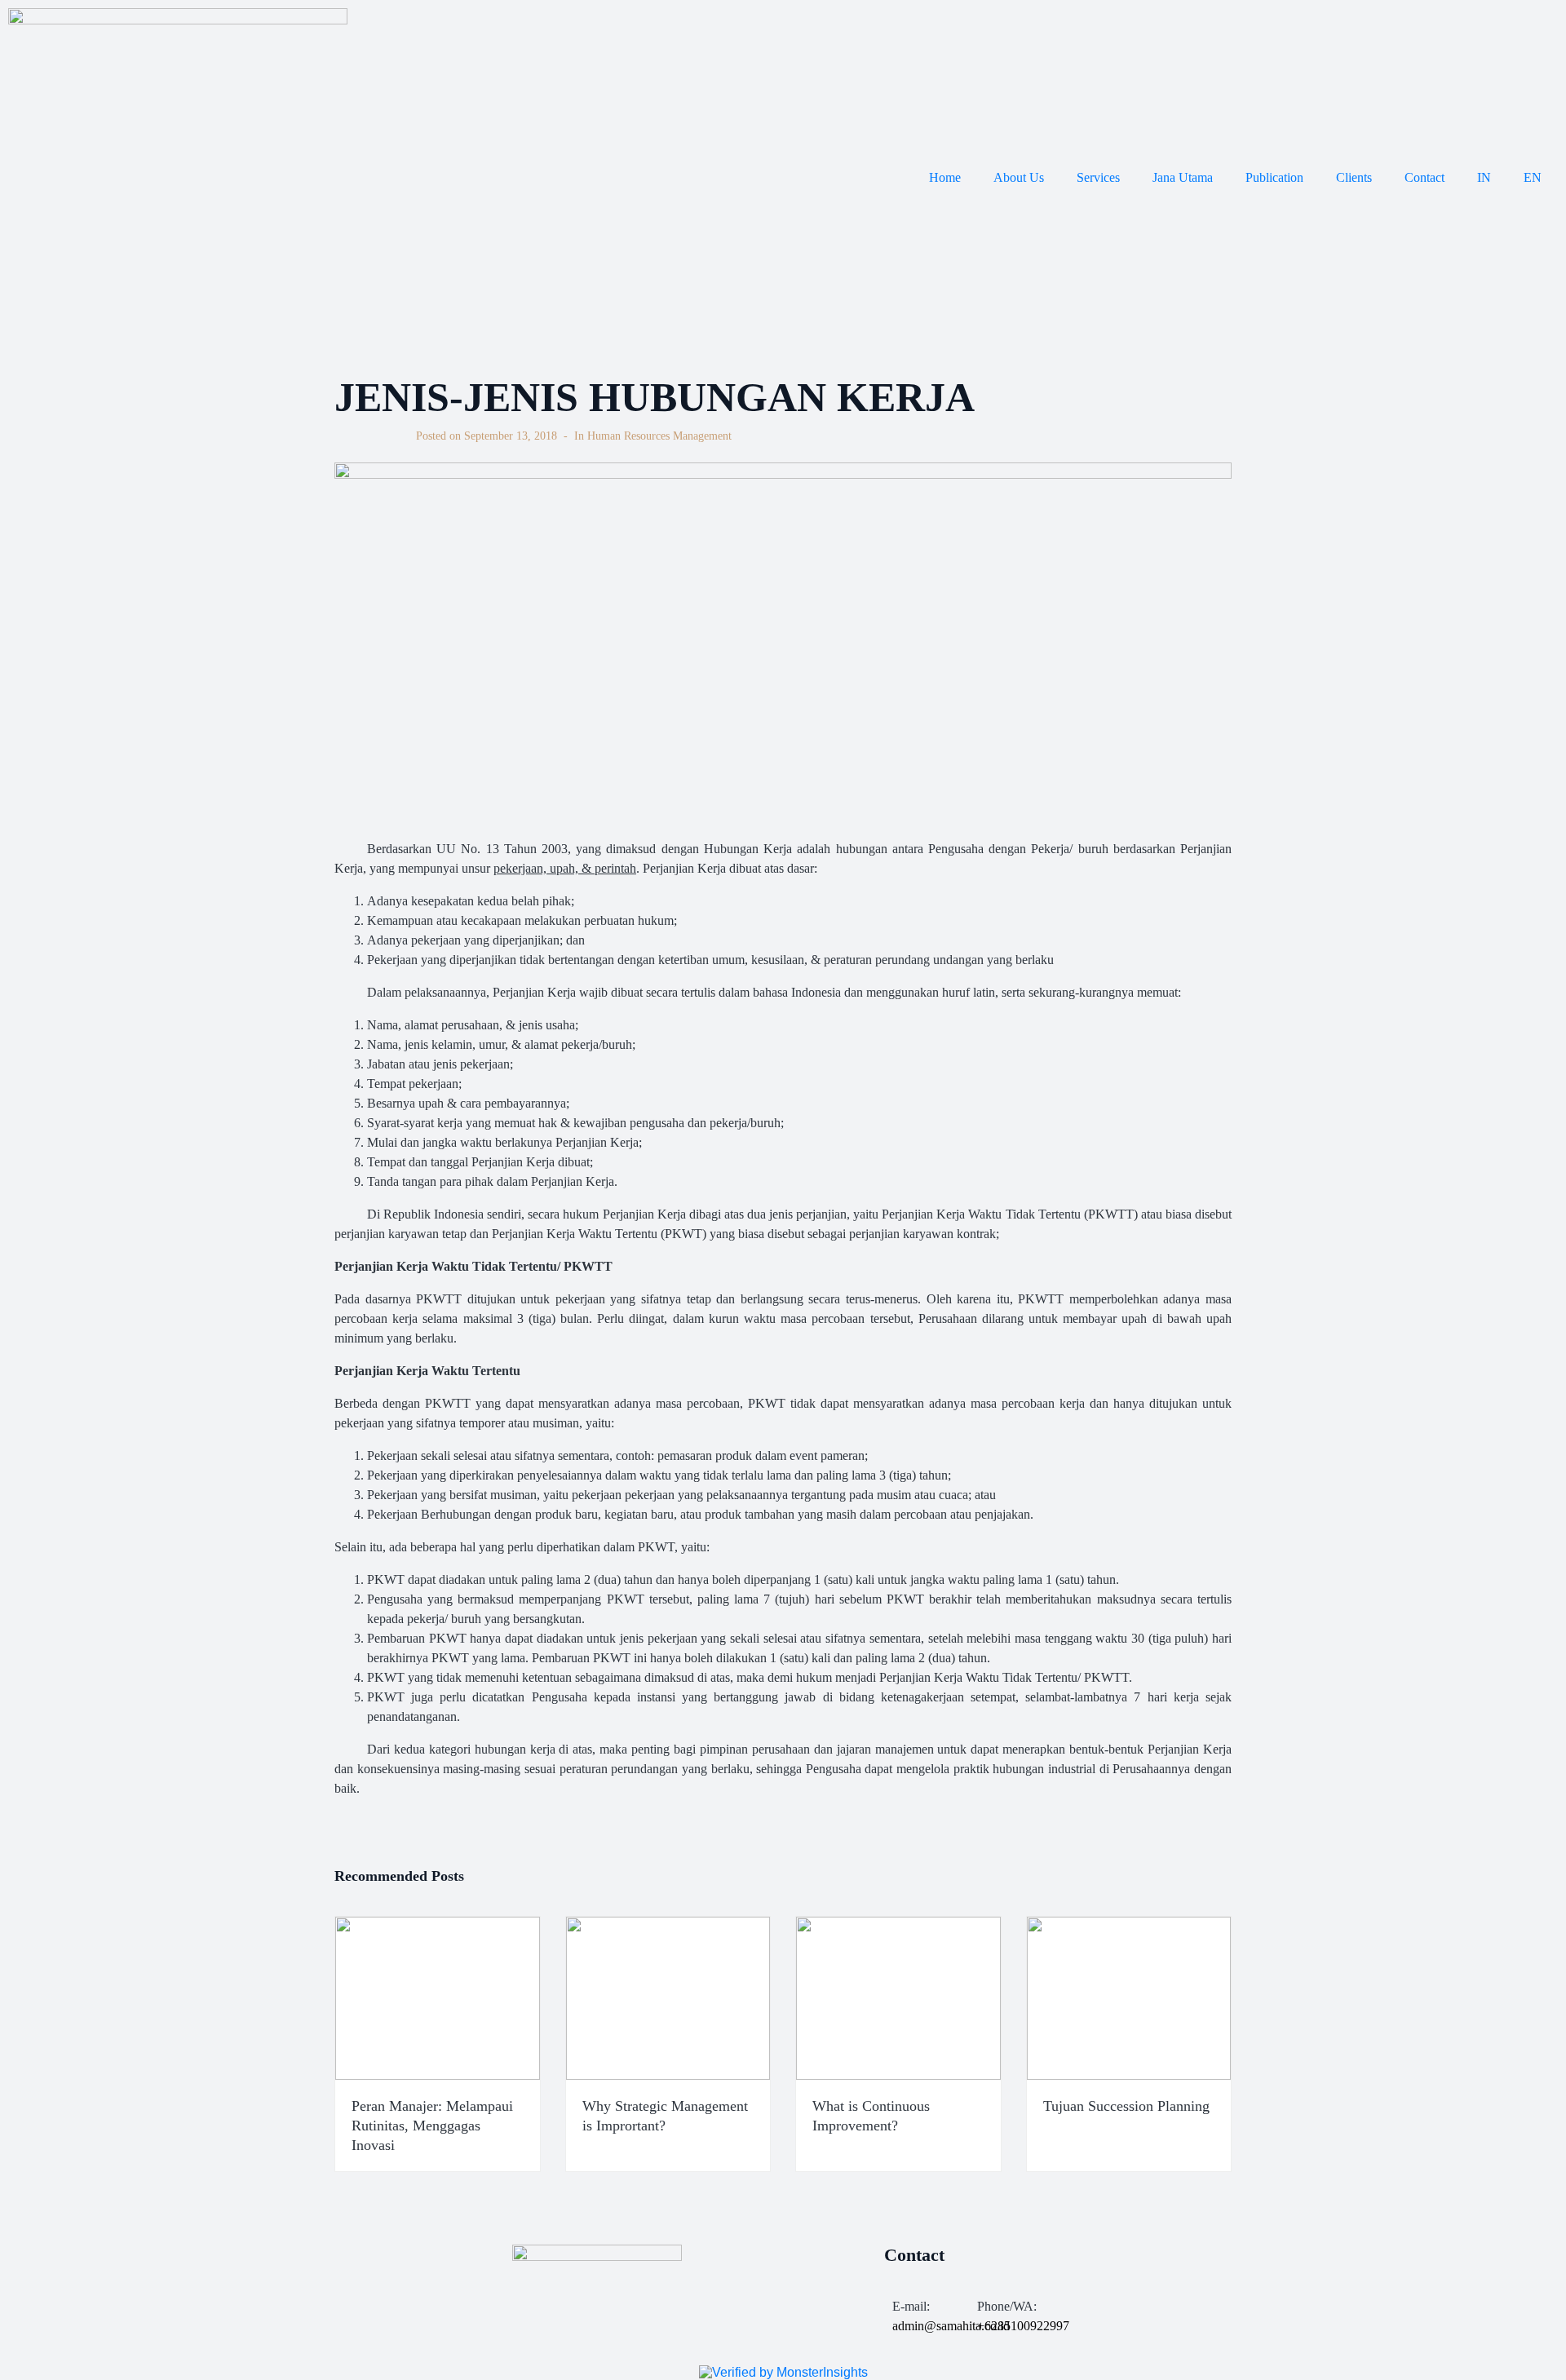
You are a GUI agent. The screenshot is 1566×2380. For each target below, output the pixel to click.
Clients (1354, 177)
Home (945, 177)
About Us (1019, 177)
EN (1533, 177)
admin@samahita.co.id (951, 2326)
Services (1098, 177)
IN (1484, 177)
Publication (1274, 177)
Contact (1424, 177)
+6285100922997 (1023, 2326)
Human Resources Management (659, 436)
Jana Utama (1183, 177)
